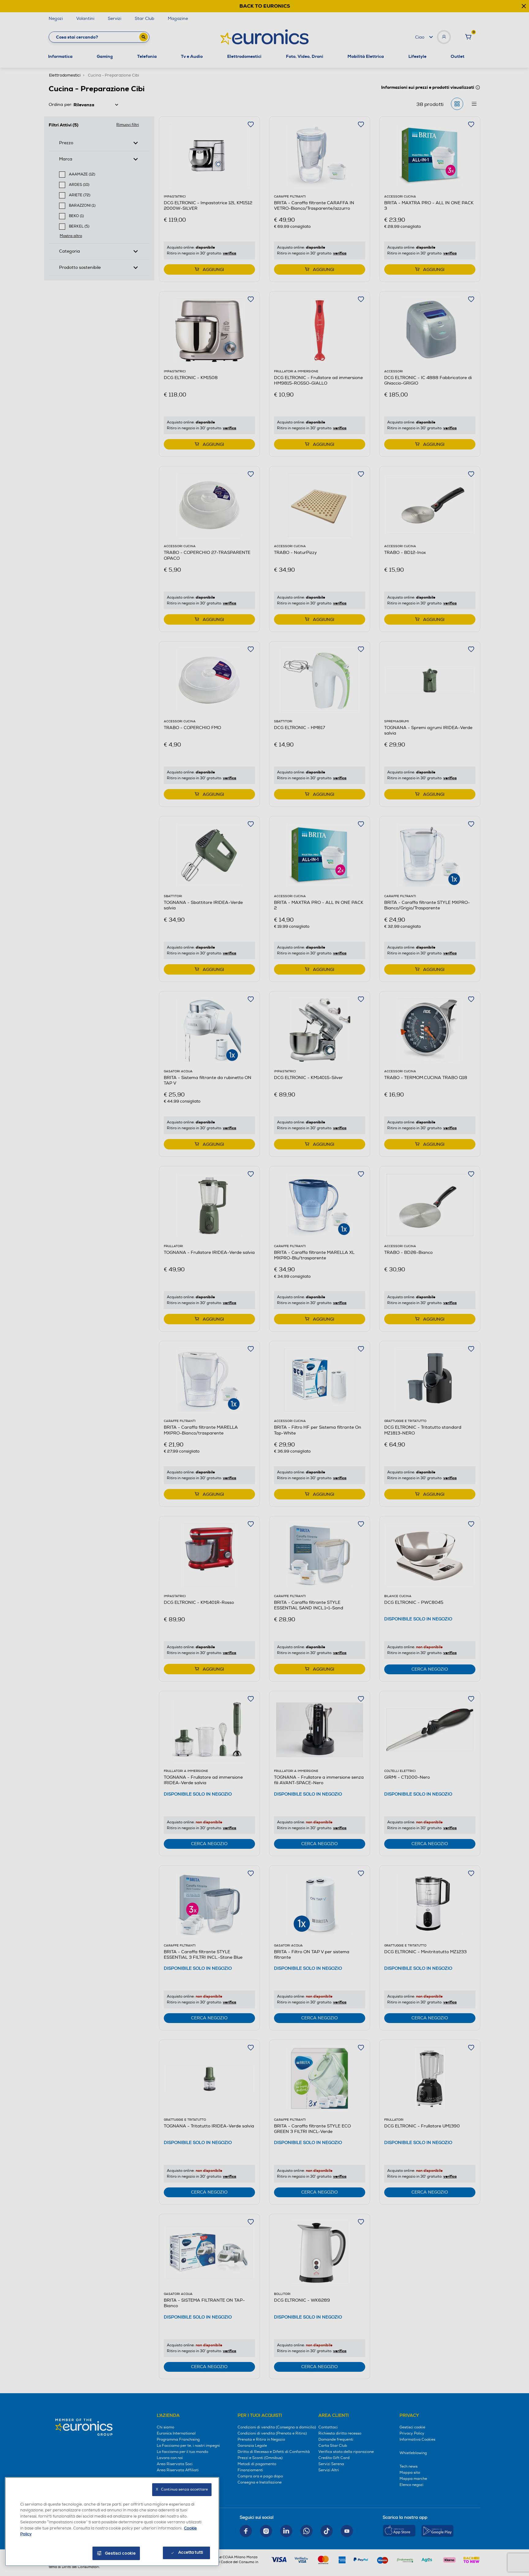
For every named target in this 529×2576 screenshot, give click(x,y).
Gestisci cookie (120, 2553)
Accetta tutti (191, 2552)
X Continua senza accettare (182, 2490)
